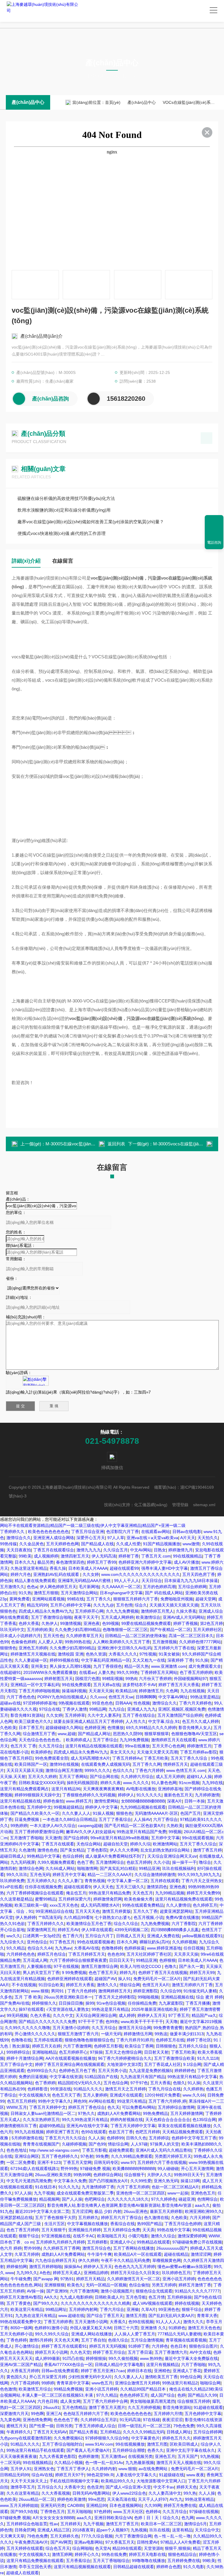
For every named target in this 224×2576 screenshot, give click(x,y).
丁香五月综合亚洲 (87, 1532)
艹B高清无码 (50, 1917)
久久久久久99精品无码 (143, 2432)
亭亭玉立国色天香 (35, 2567)
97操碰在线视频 (204, 2512)
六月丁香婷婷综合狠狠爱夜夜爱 (78, 1960)
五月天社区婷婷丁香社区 (149, 1954)
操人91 (125, 1979)
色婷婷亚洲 (95, 1728)
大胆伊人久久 (159, 2175)
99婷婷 (48, 2383)
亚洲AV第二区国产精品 (21, 2365)
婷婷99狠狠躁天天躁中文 (37, 1795)
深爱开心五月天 (91, 1538)
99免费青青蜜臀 (168, 2028)
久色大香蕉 (40, 2015)
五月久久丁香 (145, 1911)
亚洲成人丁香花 (187, 2371)
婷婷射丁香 (129, 1556)
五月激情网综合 (110, 1862)
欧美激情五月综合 (35, 2389)
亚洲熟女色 (44, 2469)
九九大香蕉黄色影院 (57, 2456)
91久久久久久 (149, 1795)
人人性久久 (136, 1721)
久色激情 (27, 1850)
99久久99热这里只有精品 (85, 2120)
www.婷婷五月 (79, 1801)
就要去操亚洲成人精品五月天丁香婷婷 (88, 1721)
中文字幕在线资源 (66, 2077)
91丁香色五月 (62, 1942)
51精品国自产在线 (101, 2077)
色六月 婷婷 (11, 2248)
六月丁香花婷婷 (25, 2383)
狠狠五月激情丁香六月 (78, 2034)
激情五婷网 (62, 2554)
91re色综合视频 (111, 2003)
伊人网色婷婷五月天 (58, 1587)
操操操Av (73, 2267)
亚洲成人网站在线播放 (92, 2334)
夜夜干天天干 (86, 1617)
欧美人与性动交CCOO (141, 1966)
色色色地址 (17, 2150)
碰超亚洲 (187, 2199)
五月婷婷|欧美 (40, 1630)
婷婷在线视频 (187, 2303)
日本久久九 (25, 1562)
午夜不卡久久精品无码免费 (125, 2260)
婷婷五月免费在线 (180, 2505)
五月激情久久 (12, 1587)
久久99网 (153, 2505)
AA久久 (51, 2297)
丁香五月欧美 (156, 1758)
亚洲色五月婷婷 (33, 1648)
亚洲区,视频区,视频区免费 (182, 1709)
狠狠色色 (124, 1813)
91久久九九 (69, 2187)
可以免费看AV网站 (139, 2107)
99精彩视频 (113, 1679)
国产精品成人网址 (94, 1734)
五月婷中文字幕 (165, 1838)
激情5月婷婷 (41, 2340)
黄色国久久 (17, 2377)
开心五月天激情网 (197, 2169)
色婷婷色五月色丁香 (77, 2071)
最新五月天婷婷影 (166, 2211)
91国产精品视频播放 (162, 1544)
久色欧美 (8, 1728)
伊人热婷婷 (26, 1917)
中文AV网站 (141, 1550)
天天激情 (53, 1838)
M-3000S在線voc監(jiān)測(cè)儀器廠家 (84, 1144)
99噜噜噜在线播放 (148, 2561)
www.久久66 (194, 2095)
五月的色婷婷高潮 (159, 1587)
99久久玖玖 (17, 1875)
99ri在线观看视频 (198, 1838)
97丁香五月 (179, 2015)
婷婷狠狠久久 (44, 2003)
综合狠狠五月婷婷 (194, 2401)
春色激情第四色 (70, 1562)
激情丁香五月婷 (207, 1850)
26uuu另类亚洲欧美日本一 (68, 1997)
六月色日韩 (48, 2401)
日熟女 (160, 1550)
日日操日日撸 (71, 2003)
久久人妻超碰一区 (31, 1660)
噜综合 (205, 1862)
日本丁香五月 (31, 1728)
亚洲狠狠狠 (55, 2285)
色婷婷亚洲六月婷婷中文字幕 (145, 1562)
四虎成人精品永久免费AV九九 (46, 1611)
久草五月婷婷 (27, 2254)
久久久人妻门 (70, 1881)
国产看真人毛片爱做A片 (88, 2450)
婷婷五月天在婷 (46, 2046)
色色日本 (178, 2346)
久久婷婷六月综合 (137, 1777)
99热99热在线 (78, 1642)
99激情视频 (71, 1623)
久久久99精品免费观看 (132, 2156)
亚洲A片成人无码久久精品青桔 (163, 2150)
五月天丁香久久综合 (190, 1758)
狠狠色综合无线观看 (154, 2291)
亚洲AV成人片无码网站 (184, 1617)
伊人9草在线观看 (97, 1930)
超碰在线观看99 (124, 1568)
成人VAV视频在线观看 (152, 2303)
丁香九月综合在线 (164, 2089)
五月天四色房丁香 (199, 1574)
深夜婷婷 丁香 (180, 1660)
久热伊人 (50, 1623)
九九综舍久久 (12, 1942)
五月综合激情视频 (147, 2340)
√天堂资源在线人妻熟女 (68, 2009)
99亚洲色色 (169, 2309)
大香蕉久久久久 (123, 1654)
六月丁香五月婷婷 (133, 2187)
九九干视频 (44, 2193)
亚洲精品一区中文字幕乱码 (35, 1685)
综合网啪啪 (83, 2548)
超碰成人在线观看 (22, 2573)
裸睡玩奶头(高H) (155, 1942)
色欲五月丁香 (121, 2132)
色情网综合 (207, 2199)
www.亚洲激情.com (169, 1666)
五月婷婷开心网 (89, 1611)
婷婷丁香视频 (185, 1623)
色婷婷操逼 (134, 1948)
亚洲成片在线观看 (126, 2095)
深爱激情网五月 (41, 1930)
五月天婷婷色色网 (62, 1544)
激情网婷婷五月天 (115, 1991)
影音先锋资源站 (177, 2407)
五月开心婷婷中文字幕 (71, 1605)
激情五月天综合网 (135, 2028)
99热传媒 (8, 1544)
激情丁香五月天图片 (107, 2407)
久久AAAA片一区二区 (121, 1587)
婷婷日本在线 (139, 2371)
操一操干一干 (184, 1862)
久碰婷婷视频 (74, 2144)
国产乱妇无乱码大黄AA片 (171, 2316)
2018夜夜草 (83, 2530)
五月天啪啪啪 (79, 2512)
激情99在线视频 (64, 1764)
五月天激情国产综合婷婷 (180, 1715)
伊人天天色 (103, 1887)
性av (54, 2524)
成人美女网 (70, 2401)
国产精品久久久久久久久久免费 (47, 2022)
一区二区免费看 (21, 2162)
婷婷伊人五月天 (152, 2015)
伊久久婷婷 (88, 2260)
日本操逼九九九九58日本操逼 (191, 1581)
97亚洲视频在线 (56, 2236)
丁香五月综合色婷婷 (183, 2224)
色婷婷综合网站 (108, 2175)
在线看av (87, 1672)
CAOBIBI (76, 2505)
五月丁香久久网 (147, 1764)
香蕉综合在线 (123, 2224)
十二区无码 (10, 2463)
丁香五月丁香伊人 (73, 2469)
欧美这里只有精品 (27, 2309)
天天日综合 (152, 1581)
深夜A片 (175, 1801)
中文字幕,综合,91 (164, 1721)
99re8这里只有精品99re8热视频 (120, 1838)
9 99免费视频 (74, 1973)
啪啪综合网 (210, 2383)
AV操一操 (35, 2291)
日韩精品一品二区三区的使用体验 (136, 1636)
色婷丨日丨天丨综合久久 (157, 2518)
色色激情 (8, 2389)
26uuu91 (51, 2407)
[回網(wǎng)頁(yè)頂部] (214, 521)
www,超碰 (67, 1734)
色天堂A (103, 2548)
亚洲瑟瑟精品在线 (16, 2218)
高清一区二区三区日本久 (191, 1636)
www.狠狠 (40, 1991)
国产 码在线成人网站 (164, 1593)
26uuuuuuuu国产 (172, 2248)
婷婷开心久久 (87, 2554)
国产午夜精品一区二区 (170, 1630)
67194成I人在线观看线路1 (34, 2169)
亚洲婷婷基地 (170, 1789)
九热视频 (139, 2530)
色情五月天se (121, 1697)
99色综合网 (190, 2377)
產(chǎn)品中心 (28, 102)
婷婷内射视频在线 (127, 2120)
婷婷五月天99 (202, 1973)
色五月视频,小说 (148, 1917)
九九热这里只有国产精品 (143, 2077)
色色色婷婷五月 (134, 2395)
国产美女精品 (72, 1850)
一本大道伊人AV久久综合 (53, 1826)
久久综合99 (171, 1991)
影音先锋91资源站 (27, 1715)
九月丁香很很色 (108, 1666)
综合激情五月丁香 (39, 1734)
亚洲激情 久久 (153, 2328)
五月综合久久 (50, 2487)
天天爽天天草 (12, 2536)
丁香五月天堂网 (77, 2162)
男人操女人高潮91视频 (70, 1666)
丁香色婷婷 (17, 2340)
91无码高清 (130, 2420)
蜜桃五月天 (17, 2426)
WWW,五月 (17, 2107)
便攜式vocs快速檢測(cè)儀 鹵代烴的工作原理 (62, 533)
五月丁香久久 (99, 1599)
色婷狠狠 (167, 1960)
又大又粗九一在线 (149, 1660)
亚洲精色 (162, 2371)
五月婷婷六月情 (168, 2414)
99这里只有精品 (132, 2101)
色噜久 (171, 1966)
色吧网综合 (95, 2199)
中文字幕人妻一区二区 (128, 1881)
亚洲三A (54, 2414)
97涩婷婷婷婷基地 (40, 1703)
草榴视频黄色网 (167, 2260)
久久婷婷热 (193, 2089)
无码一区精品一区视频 (106, 2285)
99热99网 (82, 2175)
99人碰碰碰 (168, 2169)
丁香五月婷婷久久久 (46, 1924)
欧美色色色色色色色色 (48, 1532)
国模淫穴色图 (87, 1679)
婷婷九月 (128, 1973)
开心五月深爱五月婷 (48, 2377)
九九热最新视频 (140, 2463)
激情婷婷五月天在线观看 (174, 1740)
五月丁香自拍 (93, 2340)
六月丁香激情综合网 (133, 2536)
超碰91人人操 (199, 1777)
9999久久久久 (97, 1770)
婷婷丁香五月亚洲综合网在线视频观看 (70, 2064)
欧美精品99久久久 (118, 2481)
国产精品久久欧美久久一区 (35, 1813)
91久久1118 (208, 2058)
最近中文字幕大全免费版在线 (191, 2358)
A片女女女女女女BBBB (54, 2518)
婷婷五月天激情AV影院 (21, 2297)
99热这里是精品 (205, 1697)
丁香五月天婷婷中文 (48, 2107)
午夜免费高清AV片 (31, 2542)
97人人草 (116, 1538)
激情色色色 (48, 1850)
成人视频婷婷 (46, 1556)
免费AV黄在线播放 (182, 1917)
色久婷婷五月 (205, 1905)
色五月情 (157, 2297)
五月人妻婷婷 (95, 2095)
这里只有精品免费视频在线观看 (35, 2561)
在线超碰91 (10, 1672)
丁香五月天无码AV (50, 2432)
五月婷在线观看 (165, 1881)
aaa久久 (202, 2205)
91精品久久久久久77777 (197, 2291)
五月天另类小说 (112, 2071)
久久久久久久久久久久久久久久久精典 (95, 2303)
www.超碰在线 (71, 2316)
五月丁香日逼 (140, 2352)
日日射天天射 (156, 2052)
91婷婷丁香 (139, 2346)
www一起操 (178, 2193)
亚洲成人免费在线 (163, 1936)
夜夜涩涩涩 (172, 2420)
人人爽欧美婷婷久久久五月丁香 (121, 1642)
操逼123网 (190, 2181)
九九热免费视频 (155, 1924)
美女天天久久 (122, 1752)
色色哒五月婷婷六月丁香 (86, 2414)
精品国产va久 (204, 2015)
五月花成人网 (35, 1960)
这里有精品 (182, 2530)
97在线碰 (151, 2420)
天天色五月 (143, 1893)
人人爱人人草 (50, 1642)
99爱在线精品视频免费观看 (146, 1623)
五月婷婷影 (97, 2242)
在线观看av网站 (156, 1532)
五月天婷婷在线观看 (25, 2548)
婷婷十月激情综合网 (25, 2058)
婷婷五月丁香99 (101, 1562)
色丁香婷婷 (45, 2083)
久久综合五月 (116, 1550)
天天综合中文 (207, 2530)
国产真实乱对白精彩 (118, 1868)
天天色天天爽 (66, 2340)
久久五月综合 (51, 1746)
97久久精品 (107, 2395)
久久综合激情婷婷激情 (155, 1875)
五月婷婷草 (75, 1715)
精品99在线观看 (127, 2548)
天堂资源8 (153, 2548)
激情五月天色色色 (204, 2328)
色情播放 (116, 1728)
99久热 (190, 2493)
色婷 (181, 2395)
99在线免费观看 (76, 1685)
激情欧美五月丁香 (161, 2377)
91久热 (25, 1593)
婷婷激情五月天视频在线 (33, 1654)
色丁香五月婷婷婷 (196, 1672)
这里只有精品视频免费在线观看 (184, 1899)
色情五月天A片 (156, 1985)
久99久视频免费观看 (56, 1862)
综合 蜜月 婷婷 (209, 1997)
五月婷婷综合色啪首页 (27, 2524)
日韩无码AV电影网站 (91, 2493)
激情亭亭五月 (23, 2487)
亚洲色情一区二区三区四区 (141, 2193)
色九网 (188, 2518)
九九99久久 (27, 2273)
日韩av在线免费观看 (60, 2371)
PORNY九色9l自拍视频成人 (62, 1697)
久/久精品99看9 (78, 1917)
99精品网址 (56, 2309)
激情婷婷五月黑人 (157, 1611)
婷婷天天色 (187, 2487)
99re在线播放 (137, 1746)
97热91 (67, 2279)
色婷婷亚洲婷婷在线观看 (70, 1979)
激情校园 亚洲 (71, 1654)
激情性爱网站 (106, 1801)
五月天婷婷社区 (207, 1630)
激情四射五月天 (75, 1556)
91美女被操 (169, 1654)
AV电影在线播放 (141, 1789)
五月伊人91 (21, 2469)
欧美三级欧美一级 (31, 1905)
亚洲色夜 (92, 1623)
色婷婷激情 (88, 2456)
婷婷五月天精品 (90, 2279)
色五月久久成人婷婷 (200, 1721)
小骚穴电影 (138, 2236)
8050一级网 (21, 2328)
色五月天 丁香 (23, 1746)
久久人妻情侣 (178, 1905)
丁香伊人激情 (75, 1709)
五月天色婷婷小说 (16, 2334)
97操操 (96, 2052)
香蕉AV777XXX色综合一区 (68, 2365)
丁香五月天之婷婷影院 (115, 1997)
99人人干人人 (127, 1581)
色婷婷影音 (38, 2089)
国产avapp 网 (46, 2279)
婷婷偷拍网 (17, 2267)
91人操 (194, 2083)
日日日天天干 (121, 1960)
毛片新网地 (89, 1587)
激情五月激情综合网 (99, 1966)
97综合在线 (50, 1709)
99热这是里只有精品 (110, 2009)
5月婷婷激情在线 (27, 2138)
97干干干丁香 (91, 2022)
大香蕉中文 (74, 2487)
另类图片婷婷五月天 (173, 2156)
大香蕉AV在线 (86, 1948)
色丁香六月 (73, 1936)
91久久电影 (194, 2567)
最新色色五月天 (178, 1795)
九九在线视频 (192, 1691)
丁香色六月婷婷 (150, 1770)
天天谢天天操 (101, 1691)
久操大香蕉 (186, 1611)
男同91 (58, 1991)
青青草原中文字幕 (73, 2383)
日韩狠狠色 (166, 2046)
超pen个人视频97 (112, 2530)
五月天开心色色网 (168, 1746)
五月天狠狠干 (54, 2230)
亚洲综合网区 (27, 2156)
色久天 (113, 2107)
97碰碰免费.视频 (95, 2169)
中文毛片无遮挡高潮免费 (29, 2181)
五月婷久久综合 (193, 2046)
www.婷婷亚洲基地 (164, 1948)
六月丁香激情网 (77, 2046)
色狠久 (179, 2083)
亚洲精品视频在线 (177, 1997)
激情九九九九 (89, 1550)
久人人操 (96, 2138)
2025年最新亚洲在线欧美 (154, 2009)
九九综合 (117, 1709)
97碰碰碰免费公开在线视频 (197, 2242)
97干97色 (139, 2083)
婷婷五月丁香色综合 (87, 2107)
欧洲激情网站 (165, 1844)
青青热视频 (95, 1881)
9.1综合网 (192, 2064)
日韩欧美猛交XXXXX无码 (42, 1783)
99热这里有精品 (199, 2499)
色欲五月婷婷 (139, 1862)
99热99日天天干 (189, 2175)
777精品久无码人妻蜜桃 (179, 2334)
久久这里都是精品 (16, 1899)
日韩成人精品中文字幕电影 (119, 2365)
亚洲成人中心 (122, 2242)
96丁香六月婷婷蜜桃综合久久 (125, 2058)
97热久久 (86, 2113)
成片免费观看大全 (205, 1666)
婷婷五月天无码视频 (108, 2346)
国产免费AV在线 (15, 2003)
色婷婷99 (115, 2138)
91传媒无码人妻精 (200, 1991)
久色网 (172, 1691)
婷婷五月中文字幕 (69, 1875)
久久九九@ (104, 1605)
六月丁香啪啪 (193, 2365)
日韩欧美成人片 (109, 2297)
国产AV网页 (61, 2542)
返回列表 (116, 1144)
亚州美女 (39, 1666)
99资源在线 (61, 2089)
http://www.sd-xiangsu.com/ (54, 2150)
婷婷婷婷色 (185, 2071)
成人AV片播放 (187, 1562)
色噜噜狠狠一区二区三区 (125, 1630)
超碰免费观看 (121, 2150)
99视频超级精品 (68, 1807)
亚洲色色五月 (203, 2193)
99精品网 (98, 1709)
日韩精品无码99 (15, 2475)
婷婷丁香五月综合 (109, 2352)
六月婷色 (160, 2346)
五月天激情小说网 (91, 2322)
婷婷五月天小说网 (51, 2352)
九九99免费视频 (134, 1740)
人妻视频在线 (39, 1966)
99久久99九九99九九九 (199, 1875)
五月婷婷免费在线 (184, 2561)
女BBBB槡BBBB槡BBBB (143, 1801)
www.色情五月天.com (186, 1770)
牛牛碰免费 (21, 2279)
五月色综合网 (116, 2083)
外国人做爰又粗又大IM (91, 2328)
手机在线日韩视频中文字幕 (74, 2481)
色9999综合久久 (42, 2071)
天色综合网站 (89, 1844)
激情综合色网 (31, 1868)
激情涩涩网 (201, 2254)
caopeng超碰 (90, 1826)
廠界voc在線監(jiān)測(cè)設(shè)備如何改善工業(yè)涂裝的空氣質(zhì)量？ (91, 522)
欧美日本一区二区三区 (161, 2524)
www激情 (191, 1544)
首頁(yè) (113, 102)
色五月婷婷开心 (73, 2052)
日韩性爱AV (147, 2542)
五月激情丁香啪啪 (26, 1838)
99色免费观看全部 (52, 1758)
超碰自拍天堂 (116, 1844)
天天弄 (148, 2230)
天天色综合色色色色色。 (41, 1740)
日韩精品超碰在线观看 (134, 2567)
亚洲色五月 (165, 2456)
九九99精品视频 (170, 1893)
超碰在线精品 (176, 2254)
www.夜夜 (195, 2475)
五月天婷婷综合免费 (122, 2230)
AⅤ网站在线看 (102, 2101)
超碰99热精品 (52, 2126)
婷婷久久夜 (111, 1783)
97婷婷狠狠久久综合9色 (107, 2438)
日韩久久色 (136, 2138)
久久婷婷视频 (184, 1942)
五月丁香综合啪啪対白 (62, 2444)
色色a (32, 1587)
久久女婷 (91, 1574)
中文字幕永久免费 (70, 2181)
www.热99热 (151, 2358)
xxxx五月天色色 (64, 1905)
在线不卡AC (84, 2236)
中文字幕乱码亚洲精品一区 (106, 1660)
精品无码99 (37, 1605)
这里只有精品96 (66, 1789)
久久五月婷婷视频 (144, 2407)
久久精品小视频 (69, 2463)
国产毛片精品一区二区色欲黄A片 (134, 1826)
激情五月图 (136, 2316)
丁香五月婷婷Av (127, 1758)
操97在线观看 (31, 2009)
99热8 (131, 1679)
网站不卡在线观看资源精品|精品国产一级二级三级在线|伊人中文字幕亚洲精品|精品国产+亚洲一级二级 (93, 1525)
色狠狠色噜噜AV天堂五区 (194, 1734)
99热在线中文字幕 (174, 2230)
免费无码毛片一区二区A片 (157, 1979)
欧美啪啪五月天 (111, 2236)
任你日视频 (194, 1948)
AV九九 (176, 2499)
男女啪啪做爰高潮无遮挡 (153, 2401)
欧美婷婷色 (41, 1752)
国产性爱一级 (41, 2426)
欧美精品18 (126, 1691)
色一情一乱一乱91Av (104, 2463)
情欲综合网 (130, 1985)
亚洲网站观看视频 (48, 1599)
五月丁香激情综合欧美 (174, 2058)
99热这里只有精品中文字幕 (192, 2077)
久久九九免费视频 (122, 1611)
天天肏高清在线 (121, 2499)
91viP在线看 (11, 1887)
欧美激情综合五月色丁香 (89, 1924)
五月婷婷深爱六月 (75, 1899)
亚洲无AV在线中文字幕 (87, 2126)
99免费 (102, 2156)
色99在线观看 (94, 2132)
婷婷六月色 (21, 1574)
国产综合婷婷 (76, 1838)
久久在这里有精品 (23, 2493)
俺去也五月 (76, 1893)
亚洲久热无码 (166, 2181)
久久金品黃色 (32, 1544)
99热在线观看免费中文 (21, 2322)
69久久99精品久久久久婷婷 (151, 1728)
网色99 (80, 2101)
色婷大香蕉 (29, 1623)
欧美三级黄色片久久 (33, 1721)
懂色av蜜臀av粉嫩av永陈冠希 (184, 2267)
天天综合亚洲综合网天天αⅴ (172, 1856)
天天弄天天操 (186, 1954)
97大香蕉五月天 (120, 2542)
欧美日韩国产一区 (31, 1764)
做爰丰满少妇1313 (187, 2034)
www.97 (128, 2162)
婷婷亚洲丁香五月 (62, 2132)
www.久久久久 (136, 1783)
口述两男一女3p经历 (41, 1936)
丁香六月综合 (112, 2309)
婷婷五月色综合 (52, 1954)
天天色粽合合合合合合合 (168, 2120)
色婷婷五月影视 (108, 2046)
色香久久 (155, 2450)
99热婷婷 (19, 1826)
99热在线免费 (114, 2554)
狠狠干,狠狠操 (178, 2548)
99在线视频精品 (188, 1556)
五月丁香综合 (105, 1740)
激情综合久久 (19, 1538)
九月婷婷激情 (207, 1795)
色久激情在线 (156, 2218)
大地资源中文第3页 (124, 2064)
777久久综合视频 (97, 2536)
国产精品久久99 (202, 2395)
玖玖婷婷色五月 (176, 2273)
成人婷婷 (127, 2015)
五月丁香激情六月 (171, 2352)
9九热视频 (210, 2456)
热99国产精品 (150, 2224)
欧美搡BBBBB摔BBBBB (134, 2169)
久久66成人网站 (60, 1868)
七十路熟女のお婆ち (113, 1917)
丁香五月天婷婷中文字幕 (133, 2126)
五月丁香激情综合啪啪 (51, 1617)
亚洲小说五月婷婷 (179, 2279)
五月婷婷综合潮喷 (129, 2450)
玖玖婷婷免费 (12, 1881)
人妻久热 (106, 1672)
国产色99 (97, 2144)
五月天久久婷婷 (42, 1777)
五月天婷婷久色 (64, 2536)
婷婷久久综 (140, 1844)
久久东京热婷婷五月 (41, 2120)
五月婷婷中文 (39, 1807)
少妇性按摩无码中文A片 (90, 2377)
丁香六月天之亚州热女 (202, 1881)
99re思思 (96, 2499)
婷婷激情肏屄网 (108, 1899)
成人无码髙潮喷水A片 (90, 1758)
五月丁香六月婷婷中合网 (105, 2401)
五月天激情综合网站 (79, 1593)
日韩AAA (123, 1703)
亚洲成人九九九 (141, 1709)
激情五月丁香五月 (122, 2524)
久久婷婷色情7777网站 (200, 1642)
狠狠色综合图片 (203, 2346)
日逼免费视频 (27, 1819)
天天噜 (171, 2022)
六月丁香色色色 (21, 1697)
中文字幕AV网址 (173, 1697)
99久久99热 (127, 1672)
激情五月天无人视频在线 (179, 2463)
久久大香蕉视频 (56, 2493)
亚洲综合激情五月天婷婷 (137, 2383)
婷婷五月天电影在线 (147, 2554)
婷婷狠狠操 (96, 2358)
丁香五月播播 (198, 2003)
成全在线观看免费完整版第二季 (85, 2193)
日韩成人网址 (179, 2432)
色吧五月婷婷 (148, 2132)
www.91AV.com (99, 2444)
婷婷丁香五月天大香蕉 (179, 1685)
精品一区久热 (136, 1666)
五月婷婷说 (159, 2138)
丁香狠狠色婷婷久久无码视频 (89, 1795)
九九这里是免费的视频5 (150, 2071)
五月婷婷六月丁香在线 (174, 1648)
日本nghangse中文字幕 (121, 1593)
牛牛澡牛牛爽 (99, 2254)
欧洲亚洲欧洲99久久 (204, 2211)
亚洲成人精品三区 (54, 2530)
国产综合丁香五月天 (105, 2316)
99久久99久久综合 (52, 2334)
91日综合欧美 (51, 1985)
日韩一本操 (195, 1801)
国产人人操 (72, 2199)
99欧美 (25, 1556)
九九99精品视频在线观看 (143, 1807)
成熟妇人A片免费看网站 (119, 2113)
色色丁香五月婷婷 (23, 2230)
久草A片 (149, 2309)
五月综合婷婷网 (192, 1587)
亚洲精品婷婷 (96, 2273)
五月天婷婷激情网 (187, 2113)
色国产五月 (190, 1813)
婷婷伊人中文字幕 (101, 1807)
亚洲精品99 (97, 2505)
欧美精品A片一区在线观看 (138, 2254)
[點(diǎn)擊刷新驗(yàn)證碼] (36, 1381)
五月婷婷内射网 (83, 2309)
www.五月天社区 (128, 2512)
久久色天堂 (80, 2352)
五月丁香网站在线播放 (134, 2248)
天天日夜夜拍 (19, 1550)
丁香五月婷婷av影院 (198, 1752)
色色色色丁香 (66, 2420)
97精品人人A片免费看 (180, 2542)
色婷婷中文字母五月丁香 (194, 2138)
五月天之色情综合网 (123, 2052)
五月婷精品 (110, 2432)
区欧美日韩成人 (184, 2444)
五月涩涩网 (82, 2211)
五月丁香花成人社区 (162, 2064)
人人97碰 (139, 2144)
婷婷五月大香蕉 (80, 1985)
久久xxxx (98, 1697)
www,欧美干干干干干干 (142, 2022)
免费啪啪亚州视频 (177, 1599)
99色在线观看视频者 (96, 1942)
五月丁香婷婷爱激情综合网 (39, 1832)
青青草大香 (207, 2316)
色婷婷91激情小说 (51, 2328)
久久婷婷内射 (104, 2469)
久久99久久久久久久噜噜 (27, 2028)
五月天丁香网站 (73, 1777)
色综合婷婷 (73, 1856)
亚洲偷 (133, 2309)
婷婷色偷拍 (53, 1801)
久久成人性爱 (128, 1544)
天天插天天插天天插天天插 (174, 1605)
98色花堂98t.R (100, 2475)
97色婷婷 (102, 2512)
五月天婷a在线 (107, 1685)
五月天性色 (53, 1636)
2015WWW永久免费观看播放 (50, 1672)
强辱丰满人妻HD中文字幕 (164, 1568)
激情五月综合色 (97, 2248)
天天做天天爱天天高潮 (157, 1752)
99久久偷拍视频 (123, 2358)
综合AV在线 (42, 2475)
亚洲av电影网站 (89, 2542)
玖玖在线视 (160, 2530)
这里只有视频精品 (162, 2365)
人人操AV (142, 1819)
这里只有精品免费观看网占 (24, 1789)
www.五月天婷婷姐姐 (19, 2505)
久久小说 (162, 1862)
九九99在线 (212, 1783)
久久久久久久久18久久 (128, 2199)
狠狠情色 (8, 1648)
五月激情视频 (164, 1642)
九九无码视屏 (23, 1862)
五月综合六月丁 (99, 1936)
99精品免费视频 (68, 2389)
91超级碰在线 (171, 2475)
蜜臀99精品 (45, 1899)
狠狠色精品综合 (182, 2554)
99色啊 (37, 2414)
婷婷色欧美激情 (71, 2499)
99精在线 (76, 1599)
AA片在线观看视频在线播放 (71, 2058)
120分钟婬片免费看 (162, 2095)
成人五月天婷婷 (170, 1777)
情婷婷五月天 (176, 1764)
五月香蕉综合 (78, 2561)
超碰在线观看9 (77, 1887)
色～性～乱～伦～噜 (172, 2536)
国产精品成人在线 (97, 1544)
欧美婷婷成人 (78, 1740)
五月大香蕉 (160, 2083)
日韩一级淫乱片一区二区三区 (144, 2426)
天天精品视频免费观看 (183, 2132)
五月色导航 (136, 2297)
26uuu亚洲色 (136, 2211)
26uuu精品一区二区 (37, 2499)
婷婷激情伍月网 (138, 2034)
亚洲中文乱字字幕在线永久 (190, 2450)
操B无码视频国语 (82, 1783)
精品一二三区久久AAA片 (110, 1875)
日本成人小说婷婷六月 (20, 1636)
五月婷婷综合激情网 (176, 2107)
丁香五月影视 (94, 2150)
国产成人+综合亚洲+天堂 (128, 2487)
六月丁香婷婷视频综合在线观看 (35, 1893)
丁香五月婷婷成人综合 (95, 2426)
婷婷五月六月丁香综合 (121, 2218)
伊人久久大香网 (124, 1850)
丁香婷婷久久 (13, 1532)
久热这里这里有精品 (29, 1568)
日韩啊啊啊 (146, 1697)
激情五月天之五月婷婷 (125, 2089)
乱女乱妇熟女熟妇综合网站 (166, 1850)
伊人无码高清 (104, 1556)
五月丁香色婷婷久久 (60, 2156)
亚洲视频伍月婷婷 (85, 2230)
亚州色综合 (37, 1942)
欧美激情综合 (148, 1617)
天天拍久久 (208, 1538)
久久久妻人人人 (76, 1813)
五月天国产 (188, 2456)
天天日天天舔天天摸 (25, 1770)
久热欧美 (175, 1826)
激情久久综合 (163, 2236)
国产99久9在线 (24, 2512)
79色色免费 (184, 2426)
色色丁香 (85, 1862)
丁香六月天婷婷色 (195, 1703)
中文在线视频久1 (34, 2554)
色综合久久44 (40, 1948)
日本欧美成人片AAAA (88, 1568)
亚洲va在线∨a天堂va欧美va (152, 1538)
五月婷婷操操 (179, 2297)
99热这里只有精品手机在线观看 (35, 2450)
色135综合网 (204, 2120)
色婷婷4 (153, 2512)
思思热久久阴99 (127, 1734)
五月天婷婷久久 (41, 1881)
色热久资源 (96, 1654)
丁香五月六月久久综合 (65, 2138)
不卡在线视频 (24, 1985)
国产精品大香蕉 (83, 2432)
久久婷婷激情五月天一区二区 (134, 2279)
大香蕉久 (118, 2322)
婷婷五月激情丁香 (195, 2285)
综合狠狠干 (134, 2175)
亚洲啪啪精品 (44, 2052)
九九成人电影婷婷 (76, 2297)
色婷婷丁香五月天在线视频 (163, 1973)
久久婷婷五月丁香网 (62, 2248)
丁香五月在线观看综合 (54, 1550)
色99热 (112, 2022)
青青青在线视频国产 (41, 2144)
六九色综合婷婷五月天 (55, 2260)
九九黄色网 (10, 2420)
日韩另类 (64, 2426)
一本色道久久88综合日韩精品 (69, 1819)
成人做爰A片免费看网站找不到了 (115, 1856)
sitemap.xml (204, 1505)
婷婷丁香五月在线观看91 (64, 2346)
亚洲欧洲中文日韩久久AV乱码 (124, 1648)
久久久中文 (63, 2015)
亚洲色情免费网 (37, 2420)
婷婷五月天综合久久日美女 (135, 2273)
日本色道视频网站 (126, 2505)
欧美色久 (75, 2285)
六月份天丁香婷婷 (155, 1679)
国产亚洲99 (57, 2291)
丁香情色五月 (52, 2512)
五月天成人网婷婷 (117, 1617)
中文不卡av (164, 2487)
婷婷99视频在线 (64, 1660)
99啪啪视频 (148, 1997)
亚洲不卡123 (49, 2162)
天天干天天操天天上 (29, 2481)
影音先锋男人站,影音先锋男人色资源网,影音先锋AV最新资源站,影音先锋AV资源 (120, 2205)
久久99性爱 (141, 2181)
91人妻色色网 (164, 1783)
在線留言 (63, 561)
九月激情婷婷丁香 (98, 2187)
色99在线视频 (141, 2322)
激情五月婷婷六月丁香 (192, 1985)
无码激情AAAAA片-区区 (156, 1813)
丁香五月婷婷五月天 (87, 1954)
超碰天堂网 (206, 1599)
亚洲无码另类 (53, 2505)
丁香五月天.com (156, 1556)
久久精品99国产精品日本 (143, 2389)
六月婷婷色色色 (21, 1954)
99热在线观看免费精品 (143, 1905)
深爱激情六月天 (14, 2414)
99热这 (161, 2034)
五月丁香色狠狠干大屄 (55, 2218)
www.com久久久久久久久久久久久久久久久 (141, 1574)
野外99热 (69, 2169)
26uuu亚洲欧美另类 (53, 2175)
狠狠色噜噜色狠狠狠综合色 (89, 2040)
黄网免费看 (20, 1599)
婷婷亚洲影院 (146, 1991)
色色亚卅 (95, 2487)
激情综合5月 (195, 2524)
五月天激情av (113, 2456)
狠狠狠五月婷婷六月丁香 (136, 1599)
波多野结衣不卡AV (139, 1685)
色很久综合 (118, 2340)
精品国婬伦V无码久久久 (79, 2083)
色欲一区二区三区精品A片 (175, 2187)
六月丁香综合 (165, 1819)
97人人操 (23, 2193)
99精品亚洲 (149, 1868)
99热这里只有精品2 (180, 2383)
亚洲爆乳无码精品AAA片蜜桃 (85, 1581)
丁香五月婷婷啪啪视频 (39, 1691)
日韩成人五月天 (130, 1936)
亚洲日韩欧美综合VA (113, 2518)
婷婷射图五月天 (59, 1679)
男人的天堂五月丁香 (41, 1973)
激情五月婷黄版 (116, 1911)
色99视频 (111, 1623)
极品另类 (45, 1562)
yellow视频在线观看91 (202, 1936)
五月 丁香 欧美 (28, 1997)
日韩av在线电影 (187, 1532)
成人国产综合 (163, 2395)
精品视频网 (49, 2199)
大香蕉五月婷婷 (25, 2371)
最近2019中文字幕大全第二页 (42, 2211)
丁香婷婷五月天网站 (159, 1672)
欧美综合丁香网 (139, 2046)
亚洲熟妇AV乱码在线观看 (57, 1574)
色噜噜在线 (21, 2040)
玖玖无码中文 (12, 1630)
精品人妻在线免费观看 (35, 1581)
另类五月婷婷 (164, 2285)
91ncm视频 (189, 1783)
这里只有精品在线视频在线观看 (94, 1746)
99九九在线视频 (29, 2132)
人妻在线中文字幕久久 (136, 2475)
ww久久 (13, 1936)
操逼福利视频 (74, 1691)
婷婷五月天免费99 (203, 1893)
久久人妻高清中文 (165, 2493)
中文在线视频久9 (34, 2095)
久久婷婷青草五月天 (84, 1636)
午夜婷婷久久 (19, 2432)
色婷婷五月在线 (170, 2040)
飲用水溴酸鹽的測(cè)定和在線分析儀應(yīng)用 (64, 510)
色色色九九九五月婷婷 (135, 2267)
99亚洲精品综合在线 (54, 1911)
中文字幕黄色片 (146, 2438)
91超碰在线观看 (208, 2407)
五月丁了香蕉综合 (115, 1819)
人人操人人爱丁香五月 (135, 2334)
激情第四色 (157, 1887)
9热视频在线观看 (74, 1703)
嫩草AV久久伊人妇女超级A (90, 1832)
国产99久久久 (46, 2303)
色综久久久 (123, 1770)
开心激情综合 (27, 2346)
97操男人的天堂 (164, 2144)
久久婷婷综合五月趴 (99, 2420)
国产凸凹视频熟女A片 (108, 2181)
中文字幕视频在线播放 (87, 2224)
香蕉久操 (58, 1568)
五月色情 (124, 1605)
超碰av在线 (10, 1703)
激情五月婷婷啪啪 (45, 2267)
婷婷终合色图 (169, 2567)
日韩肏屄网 (25, 2530)
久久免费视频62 (68, 2438)
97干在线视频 (66, 1966)
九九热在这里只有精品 (36, 2316)
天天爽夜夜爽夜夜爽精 (103, 1789)
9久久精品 (16, 1948)
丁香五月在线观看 (58, 1844)
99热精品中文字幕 (43, 1856)
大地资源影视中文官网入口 (161, 2481)
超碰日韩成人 (12, 1856)
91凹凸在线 (73, 2358)
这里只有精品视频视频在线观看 (82, 2567)
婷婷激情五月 (151, 1691)
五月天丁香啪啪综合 (111, 2561)
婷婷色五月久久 (176, 2438)
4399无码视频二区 (132, 1930)
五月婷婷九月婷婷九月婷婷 (60, 2242)
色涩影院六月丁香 (123, 1532)
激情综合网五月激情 (64, 1770)
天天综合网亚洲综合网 (96, 2015)
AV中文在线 (200, 2352)
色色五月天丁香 (66, 2095)
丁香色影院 (97, 1850)
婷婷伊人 (126, 1795)
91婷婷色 (177, 2328)
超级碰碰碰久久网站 (64, 1728)
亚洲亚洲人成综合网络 (54, 1538)
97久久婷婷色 (164, 2199)
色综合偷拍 (139, 2285)
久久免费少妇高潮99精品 (78, 1630)
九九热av (63, 1948)
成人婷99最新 (48, 2358)
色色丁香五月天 (103, 1973)
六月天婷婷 (200, 2218)
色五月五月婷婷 (21, 2101)
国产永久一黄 (191, 1966)
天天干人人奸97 (153, 2499)
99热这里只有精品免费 (109, 1893)
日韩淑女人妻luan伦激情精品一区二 (43, 2113)
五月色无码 (40, 1875)
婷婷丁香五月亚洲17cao (103, 2371)
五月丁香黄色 (19, 2303)
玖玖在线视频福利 (178, 1868)
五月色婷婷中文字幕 (203, 2414)
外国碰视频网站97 (190, 1679)
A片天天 (188, 1538)
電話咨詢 (214, 542)
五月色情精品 (74, 2407)
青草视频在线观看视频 (186, 2340)
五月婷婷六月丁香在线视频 (162, 2162)
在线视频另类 (140, 2456)
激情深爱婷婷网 (192, 2236)
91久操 (202, 1660)
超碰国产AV (105, 1979)
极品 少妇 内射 (108, 2211)
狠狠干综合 (29, 2236)
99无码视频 (17, 2015)
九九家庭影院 (171, 2003)
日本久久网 (127, 1942)
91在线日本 (45, 2187)
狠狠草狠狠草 (157, 1734)
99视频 (175, 1832)
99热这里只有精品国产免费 (141, 1832)
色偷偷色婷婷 (23, 1642)
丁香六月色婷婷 (82, 1991)
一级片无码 (111, 2034)
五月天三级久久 (130, 1887)
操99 (90, 2003)
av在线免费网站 (154, 2469)
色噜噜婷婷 (112, 1948)
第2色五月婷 (211, 1623)
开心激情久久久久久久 (35, 2034)
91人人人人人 (168, 2322)
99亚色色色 (102, 1703)
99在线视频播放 (130, 2444)
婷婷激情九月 (181, 1550)
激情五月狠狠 (46, 1593)
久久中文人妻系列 (104, 1715)
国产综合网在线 (104, 1777)
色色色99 (116, 1954)
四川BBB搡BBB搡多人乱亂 (175, 1930)
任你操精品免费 (142, 2003)
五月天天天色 (87, 1911)
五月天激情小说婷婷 (71, 2028)
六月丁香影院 (184, 1924)
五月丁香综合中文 (16, 2064)
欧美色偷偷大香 (139, 1899)
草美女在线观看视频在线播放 (184, 2126)
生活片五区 (55, 2224)
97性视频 (148, 1654)
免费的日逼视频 (33, 2077)
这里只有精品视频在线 (20, 1801)
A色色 (45, 2273)
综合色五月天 (58, 2548)
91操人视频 (103, 1813)
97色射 (87, 2156)
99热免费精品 (155, 2113)
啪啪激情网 (87, 1868)
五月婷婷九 (88, 2218)
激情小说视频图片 (117, 2291)
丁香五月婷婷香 (58, 2322)
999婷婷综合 (18, 2052)
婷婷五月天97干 (70, 2475)
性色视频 (142, 1703)
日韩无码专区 (106, 2162)
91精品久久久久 (88, 2089)
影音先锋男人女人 (195, 1728)
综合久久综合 (126, 1924)
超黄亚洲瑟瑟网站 (176, 1911)
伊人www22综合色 (129, 2493)
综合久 (141, 1605)
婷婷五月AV (68, 1930)
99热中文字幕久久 (55, 2101)
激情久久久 (107, 1985)
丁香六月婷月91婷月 (135, 2040)
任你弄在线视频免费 (43, 1887)
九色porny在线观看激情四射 (26, 2438)
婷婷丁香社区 (199, 2040)
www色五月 (102, 2383)
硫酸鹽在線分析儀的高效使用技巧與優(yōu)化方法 (66, 498)
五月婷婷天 (71, 2524)
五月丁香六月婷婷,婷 (167, 2101)
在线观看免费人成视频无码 (106, 1764)
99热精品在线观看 (153, 2242)
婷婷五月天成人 (67, 2273)
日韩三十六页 (126, 2328)
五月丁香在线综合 (139, 1715)
